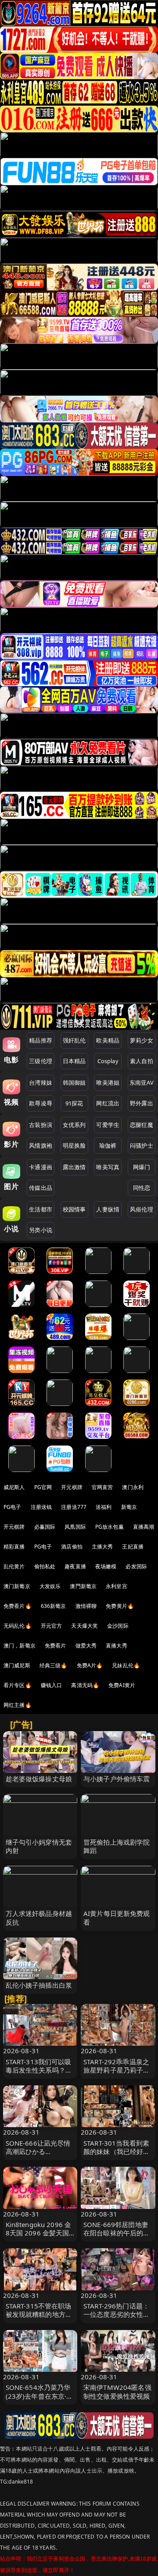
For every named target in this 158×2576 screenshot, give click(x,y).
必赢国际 (45, 1527)
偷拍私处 (45, 1566)
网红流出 (108, 1103)
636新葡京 (54, 1606)
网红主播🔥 (18, 1705)
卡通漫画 (41, 1167)
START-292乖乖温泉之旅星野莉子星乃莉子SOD (116, 2070)
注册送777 (74, 1507)
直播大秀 (117, 1646)
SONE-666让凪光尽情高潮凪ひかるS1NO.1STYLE (38, 2151)
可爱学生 (108, 1125)
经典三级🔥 (54, 1665)
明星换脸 (74, 1145)
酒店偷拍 (72, 1547)
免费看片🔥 (18, 1606)
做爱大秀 (86, 1646)
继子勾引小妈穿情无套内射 (39, 1846)
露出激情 (74, 1167)
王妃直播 (133, 1547)
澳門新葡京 (83, 1586)
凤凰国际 (75, 1527)
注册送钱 (41, 1507)
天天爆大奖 (84, 1626)
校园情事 (74, 1209)
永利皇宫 (117, 1586)
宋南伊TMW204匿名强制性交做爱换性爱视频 (117, 2391)
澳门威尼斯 (17, 1665)
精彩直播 (14, 1547)
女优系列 (74, 1125)
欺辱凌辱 (41, 1103)
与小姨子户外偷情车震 (117, 1779)
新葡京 (129, 1507)
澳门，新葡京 (20, 1646)
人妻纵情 (108, 1209)
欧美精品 (108, 1040)
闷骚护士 (142, 1145)
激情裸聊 (86, 1606)
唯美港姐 (108, 1083)
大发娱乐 (50, 1586)
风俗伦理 (142, 1209)
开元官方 (52, 1626)
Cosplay (108, 1061)
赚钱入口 (52, 1685)
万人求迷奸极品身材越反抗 (39, 1917)
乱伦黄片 (14, 1566)
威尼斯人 (14, 1487)
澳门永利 (133, 1487)
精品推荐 (41, 1040)
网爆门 (142, 1167)
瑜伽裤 (108, 1145)
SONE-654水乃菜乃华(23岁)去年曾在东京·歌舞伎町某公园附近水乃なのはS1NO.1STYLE (39, 2400)
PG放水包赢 (110, 1527)
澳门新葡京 (17, 1586)
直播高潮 (144, 1527)
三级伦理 (41, 1061)
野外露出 (142, 1103)
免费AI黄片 (122, 1685)
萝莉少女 (142, 1040)
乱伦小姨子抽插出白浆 (39, 1985)
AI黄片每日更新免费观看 (117, 1917)
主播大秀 (102, 1547)
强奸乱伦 (74, 1040)
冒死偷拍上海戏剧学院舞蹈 (117, 1846)
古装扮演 (41, 1125)
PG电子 (13, 1507)
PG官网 (43, 1487)
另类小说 (41, 1230)
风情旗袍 (41, 1145)
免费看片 (56, 1646)
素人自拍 (142, 1061)
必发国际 (136, 1566)
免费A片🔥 (90, 1665)
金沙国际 (118, 1626)
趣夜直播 (75, 1566)
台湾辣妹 (41, 1083)
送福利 (104, 1507)
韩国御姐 (74, 1083)
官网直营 (102, 1487)
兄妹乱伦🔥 (126, 1665)
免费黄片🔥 (120, 1606)
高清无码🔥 (85, 1685)
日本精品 (74, 1061)
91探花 (74, 1103)
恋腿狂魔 (142, 1125)
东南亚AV (142, 1083)
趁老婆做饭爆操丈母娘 (39, 1779)
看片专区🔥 (18, 1685)
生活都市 (41, 1209)
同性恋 (142, 1188)
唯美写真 (108, 1167)
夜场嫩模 (106, 1566)
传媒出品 (41, 1188)
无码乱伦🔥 (18, 1626)
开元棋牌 (72, 1487)
